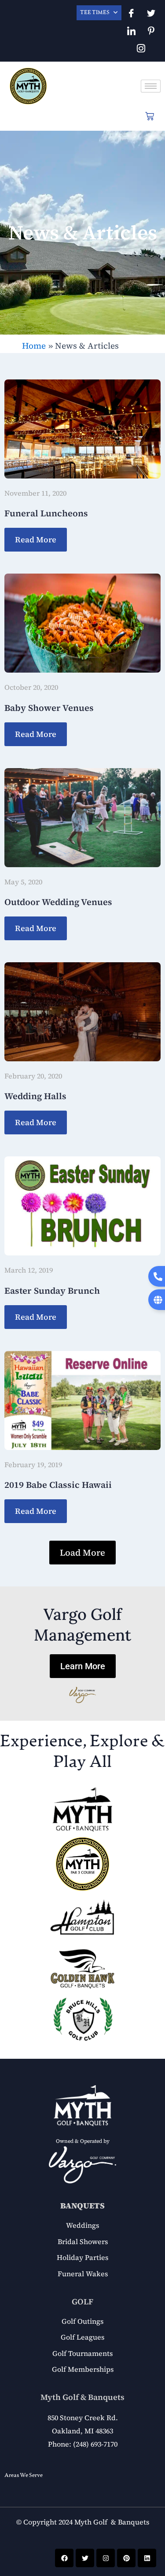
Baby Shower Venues (49, 708)
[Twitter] (151, 13)
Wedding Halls (35, 1096)
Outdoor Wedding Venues (58, 902)
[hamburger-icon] (151, 86)
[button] (82, 1553)
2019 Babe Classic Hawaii (58, 1485)
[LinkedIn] (131, 31)
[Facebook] (131, 13)
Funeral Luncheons (46, 513)
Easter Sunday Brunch (52, 1291)
